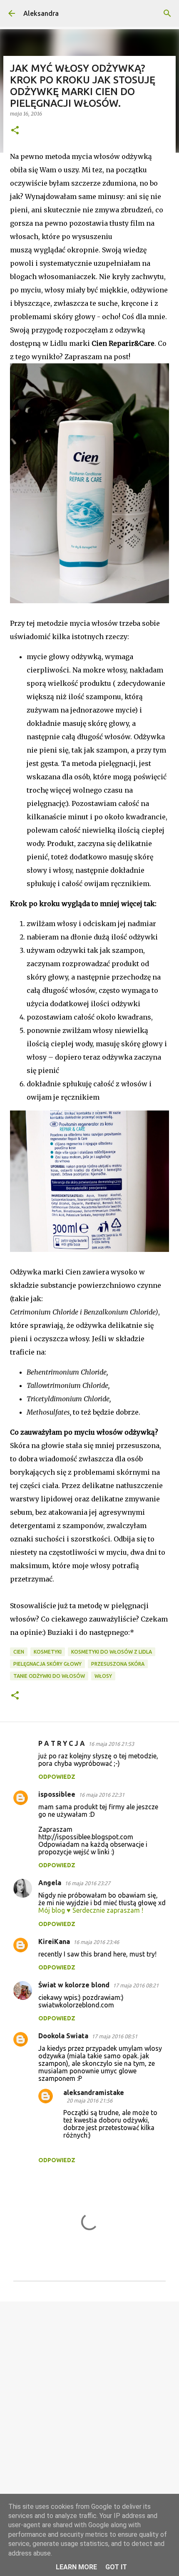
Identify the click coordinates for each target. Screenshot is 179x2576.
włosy (103, 1676)
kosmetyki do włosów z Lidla (112, 1652)
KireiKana (54, 1941)
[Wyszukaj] (167, 13)
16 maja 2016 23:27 (87, 1883)
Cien (19, 1652)
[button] (15, 131)
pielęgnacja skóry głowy (47, 1664)
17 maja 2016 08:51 (114, 2036)
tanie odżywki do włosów (49, 1676)
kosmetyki (48, 1652)
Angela (50, 1883)
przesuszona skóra (118, 1664)
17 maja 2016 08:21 (136, 1985)
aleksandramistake (94, 2093)
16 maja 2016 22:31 (102, 1795)
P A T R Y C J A (62, 1743)
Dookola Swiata (63, 2036)
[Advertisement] (89, 2404)
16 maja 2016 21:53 (111, 1744)
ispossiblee (57, 1794)
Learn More (76, 2567)
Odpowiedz (57, 1777)
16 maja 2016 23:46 (96, 1942)
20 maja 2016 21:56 (89, 2100)
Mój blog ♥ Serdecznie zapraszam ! (91, 1910)
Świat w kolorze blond (74, 1985)
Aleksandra (41, 13)
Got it (116, 2567)
